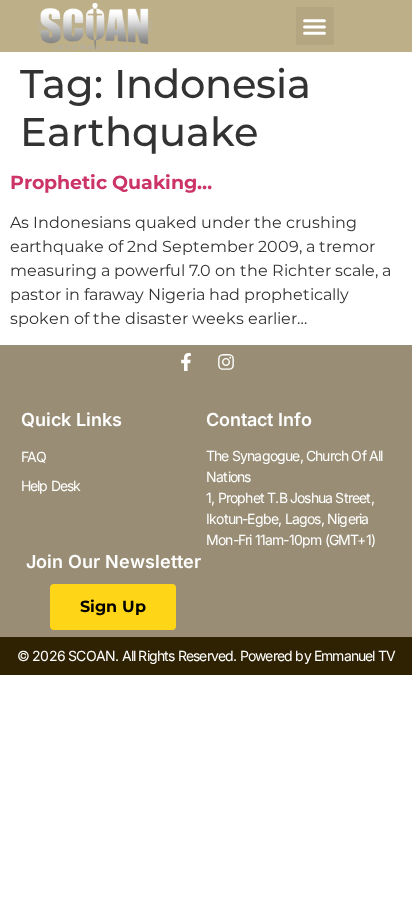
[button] (315, 26)
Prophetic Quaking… (111, 182)
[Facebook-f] (186, 362)
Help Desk (51, 485)
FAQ (34, 456)
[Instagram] (226, 362)
